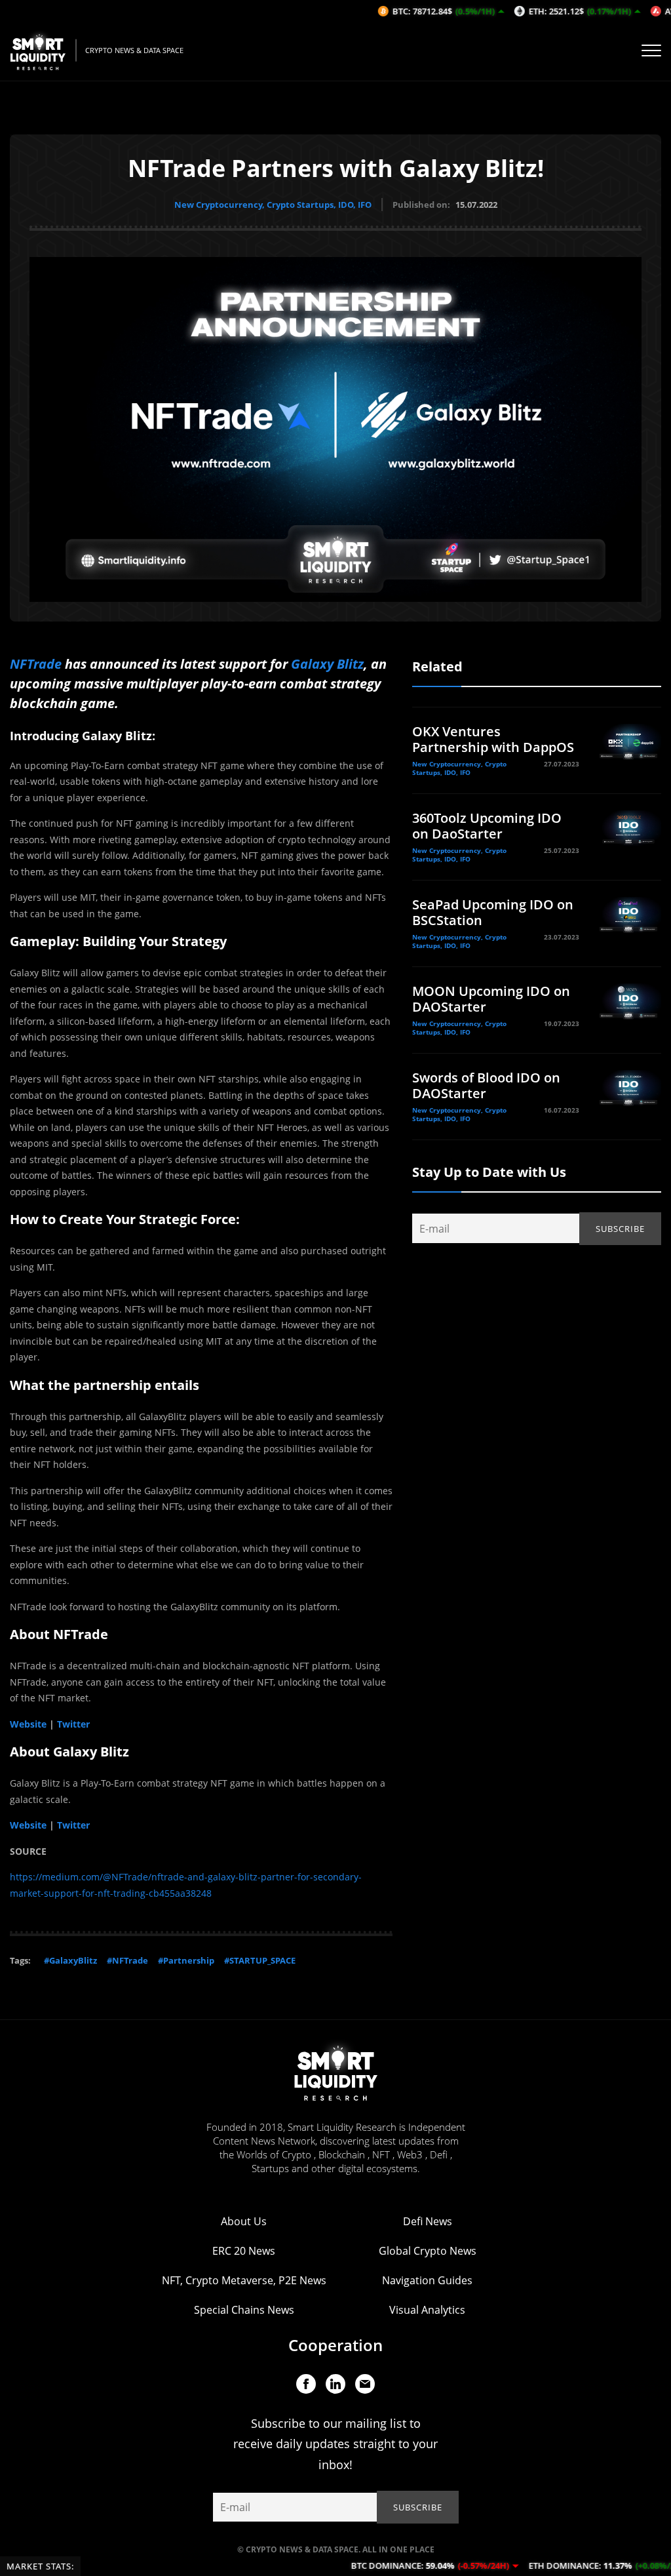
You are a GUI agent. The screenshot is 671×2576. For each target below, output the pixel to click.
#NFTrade (127, 1960)
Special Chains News (244, 2310)
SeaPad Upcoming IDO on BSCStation (493, 912)
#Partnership (186, 1960)
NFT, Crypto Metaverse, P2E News (244, 2280)
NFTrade (36, 664)
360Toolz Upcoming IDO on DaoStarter (487, 826)
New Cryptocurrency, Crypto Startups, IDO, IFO (273, 205)
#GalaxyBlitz (70, 1960)
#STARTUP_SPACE (260, 1960)
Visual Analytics (427, 2310)
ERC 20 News (244, 2251)
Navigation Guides (427, 2280)
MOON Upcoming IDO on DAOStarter (491, 999)
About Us (244, 2221)
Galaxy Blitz (327, 664)
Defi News (428, 2221)
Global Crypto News (428, 2251)
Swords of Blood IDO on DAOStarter (486, 1085)
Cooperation (335, 2345)
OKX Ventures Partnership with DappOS (493, 739)
